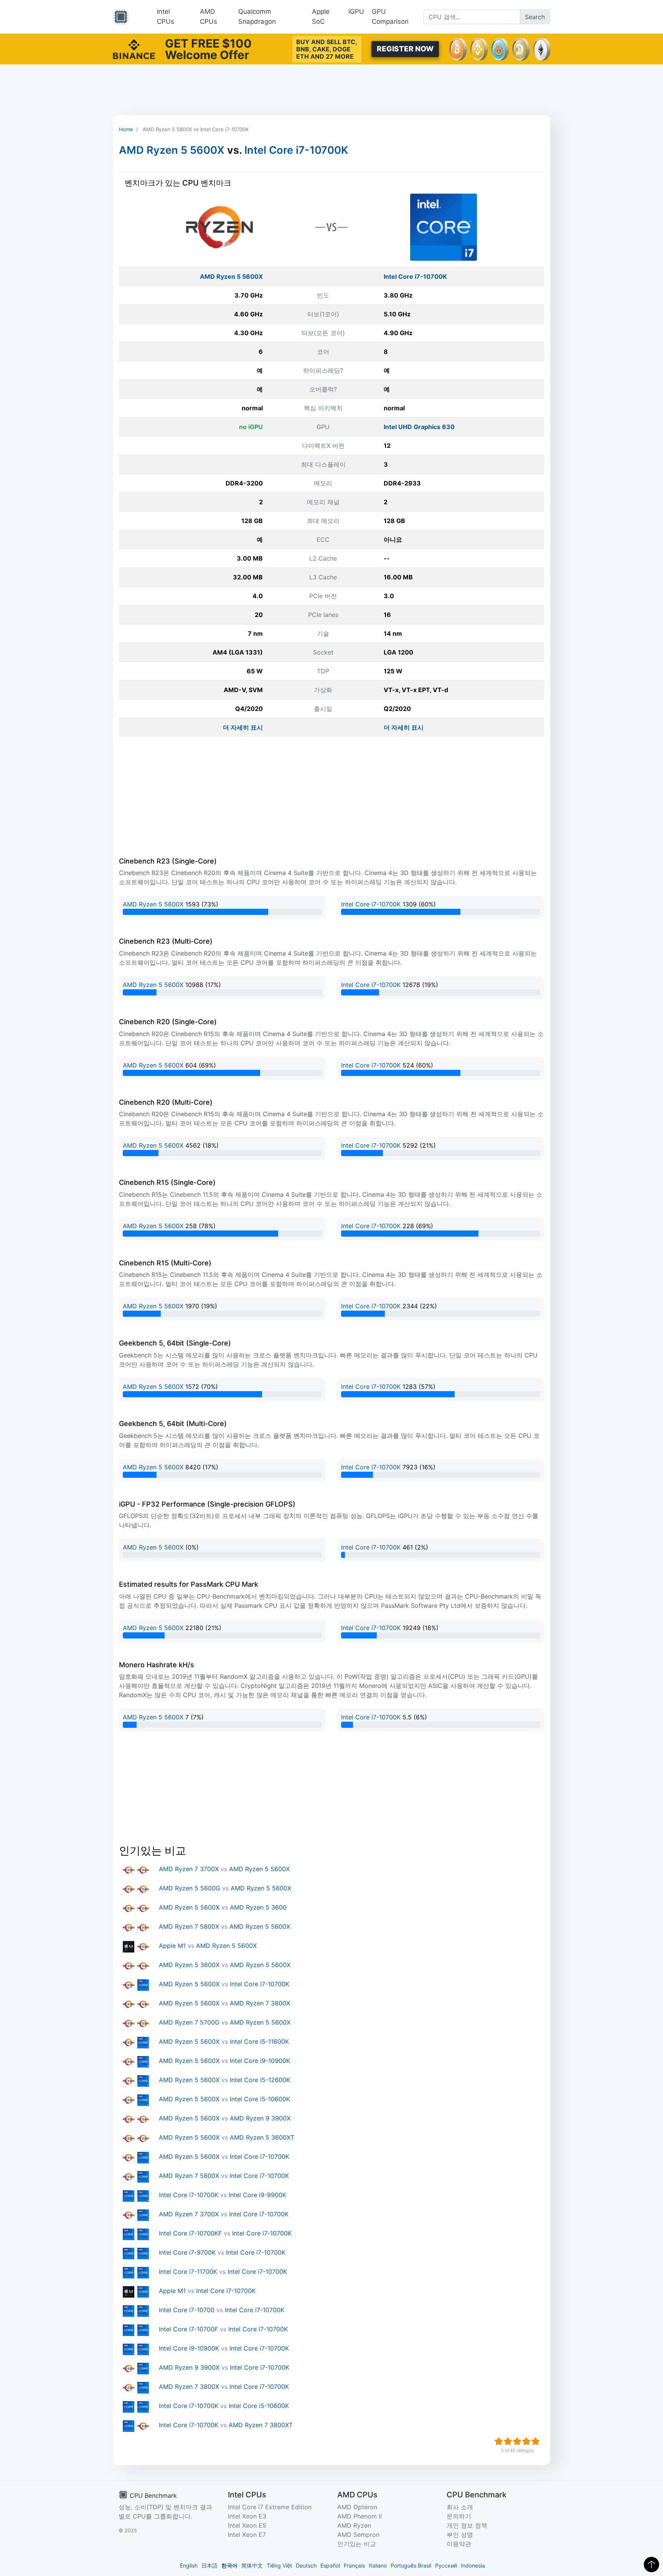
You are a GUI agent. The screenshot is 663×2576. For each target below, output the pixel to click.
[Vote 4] (526, 2441)
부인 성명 (460, 2535)
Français (354, 2565)
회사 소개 (460, 2507)
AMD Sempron (358, 2535)
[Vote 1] (499, 2441)
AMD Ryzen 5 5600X (172, 150)
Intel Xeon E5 (247, 2525)
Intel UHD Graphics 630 (419, 427)
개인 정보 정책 (467, 2525)
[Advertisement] (331, 90)
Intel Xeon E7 (247, 2535)
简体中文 (252, 2565)
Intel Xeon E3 (247, 2516)
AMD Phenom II (360, 2516)
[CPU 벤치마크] (121, 17)
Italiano (378, 2565)
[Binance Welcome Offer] (134, 48)
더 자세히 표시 (243, 727)
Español (330, 2565)
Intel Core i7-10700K (296, 150)
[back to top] (651, 2564)
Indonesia (473, 2565)
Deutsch (306, 2565)
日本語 (209, 2565)
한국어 (229, 2565)
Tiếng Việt (279, 2565)
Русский (446, 2565)
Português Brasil (411, 2565)
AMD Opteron (357, 2507)
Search (535, 17)
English (189, 2565)
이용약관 (459, 2544)
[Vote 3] (517, 2441)
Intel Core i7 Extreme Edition (270, 2507)
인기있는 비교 (357, 2544)
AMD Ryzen (354, 2525)
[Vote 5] (536, 2441)
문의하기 (459, 2516)
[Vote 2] (508, 2441)
